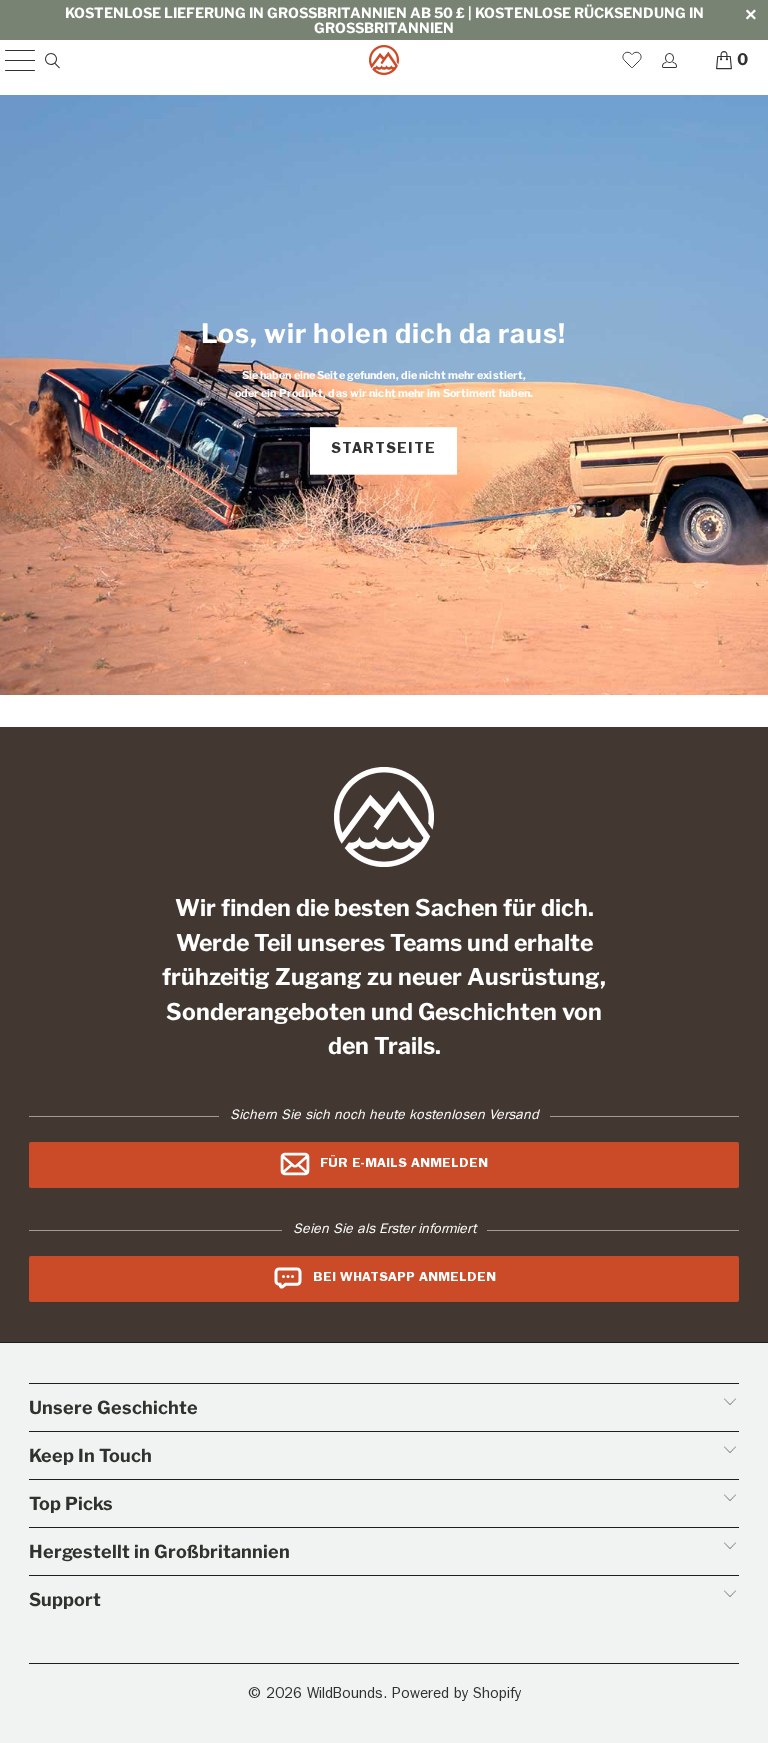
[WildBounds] (384, 60)
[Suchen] (51, 60)
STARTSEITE (383, 450)
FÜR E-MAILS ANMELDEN (404, 1164)
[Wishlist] (632, 60)
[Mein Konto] (668, 60)
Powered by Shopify (456, 1695)
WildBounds (345, 1695)
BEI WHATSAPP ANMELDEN (404, 1278)
